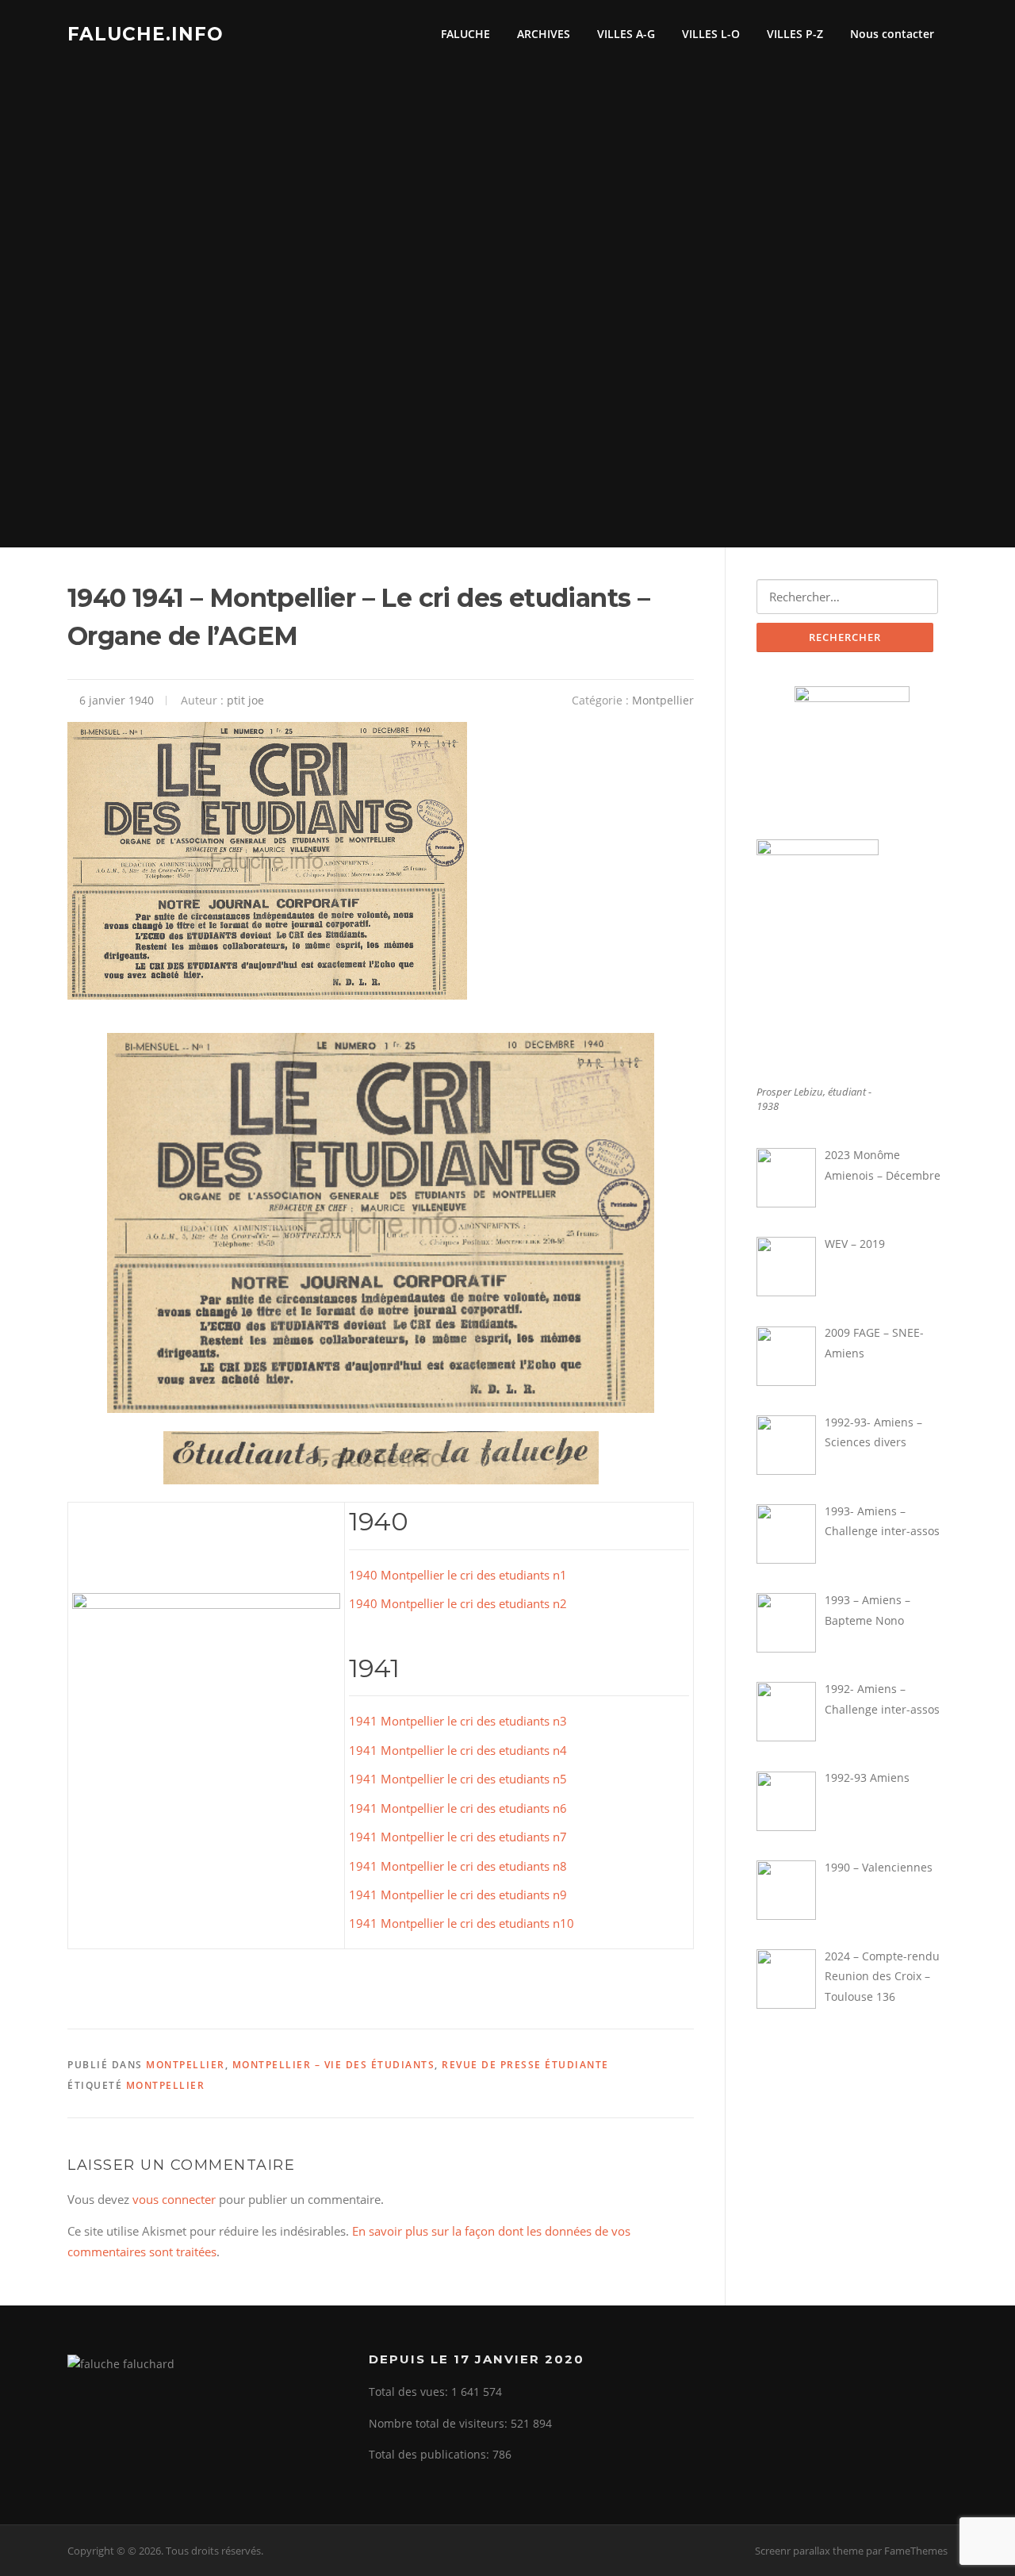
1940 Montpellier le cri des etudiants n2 (458, 1603)
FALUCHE (465, 34)
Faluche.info (146, 33)
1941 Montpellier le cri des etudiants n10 (462, 1923)
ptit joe (245, 700)
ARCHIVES (544, 34)
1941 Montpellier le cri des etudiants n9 (458, 1895)
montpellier (166, 2085)
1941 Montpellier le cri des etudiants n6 (458, 1808)
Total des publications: (431, 2454)
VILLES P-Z (795, 34)
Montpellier (663, 700)
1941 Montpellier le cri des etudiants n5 (458, 1779)
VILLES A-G (626, 34)
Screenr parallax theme (809, 2551)
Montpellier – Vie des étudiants (334, 2065)
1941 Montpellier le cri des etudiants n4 (458, 1750)
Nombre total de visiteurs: (440, 2423)
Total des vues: (410, 2392)
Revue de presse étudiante (525, 2065)
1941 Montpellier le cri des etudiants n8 (458, 1866)
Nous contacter (892, 34)
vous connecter (174, 2199)
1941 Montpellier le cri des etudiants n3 (458, 1721)
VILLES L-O (711, 34)
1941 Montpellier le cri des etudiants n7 (458, 1837)
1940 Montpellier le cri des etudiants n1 (458, 1575)
